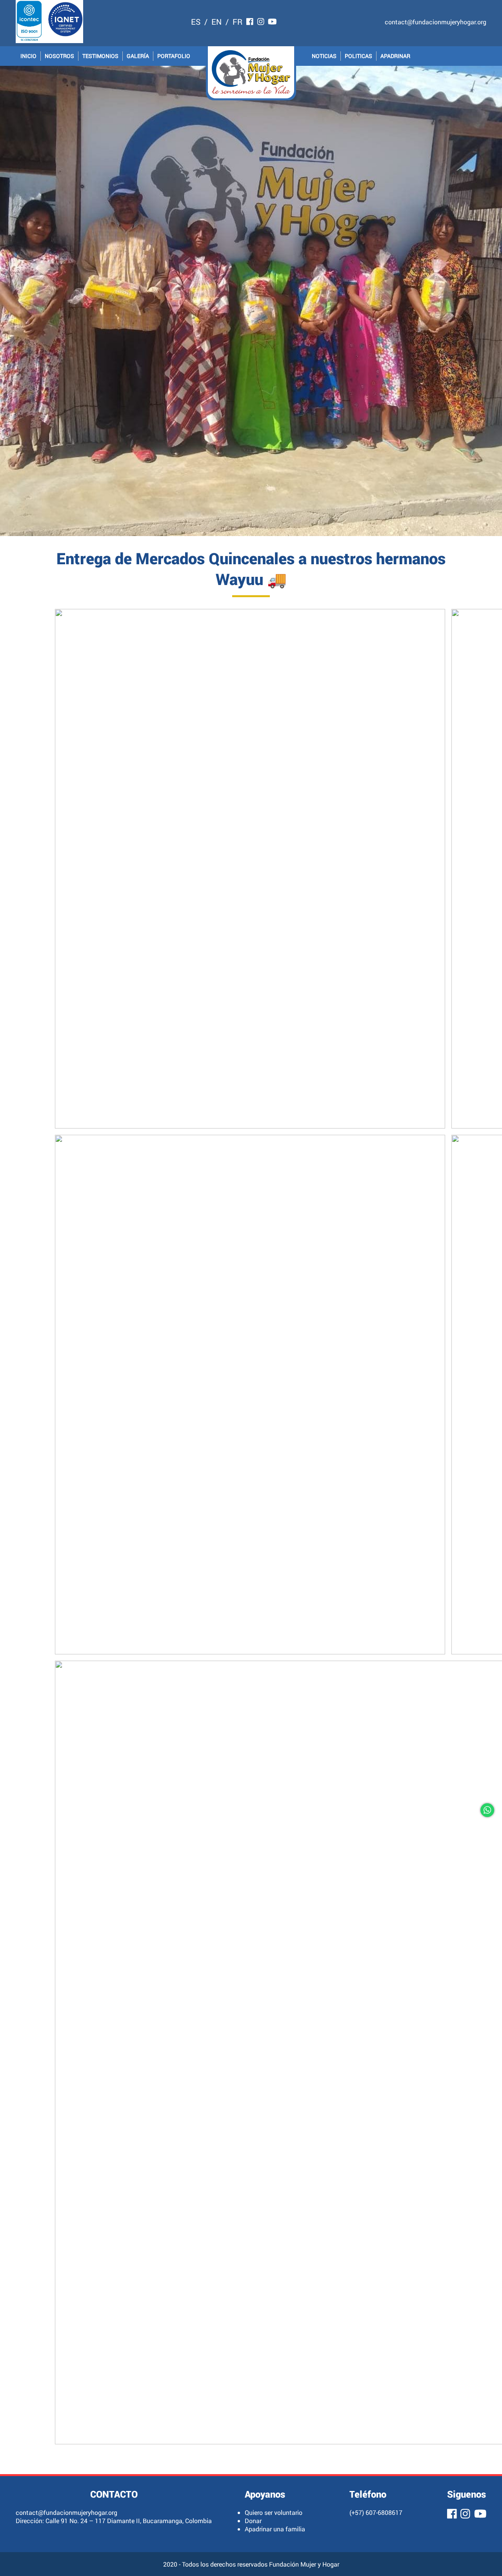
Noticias (324, 56)
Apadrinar (395, 56)
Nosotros (59, 56)
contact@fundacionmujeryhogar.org (436, 22)
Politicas (358, 56)
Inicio (28, 56)
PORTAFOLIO (174, 56)
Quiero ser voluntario (274, 2512)
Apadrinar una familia (275, 2529)
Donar (253, 2521)
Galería (138, 56)
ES (196, 22)
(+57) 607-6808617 (376, 2512)
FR (237, 22)
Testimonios (100, 56)
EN (216, 22)
